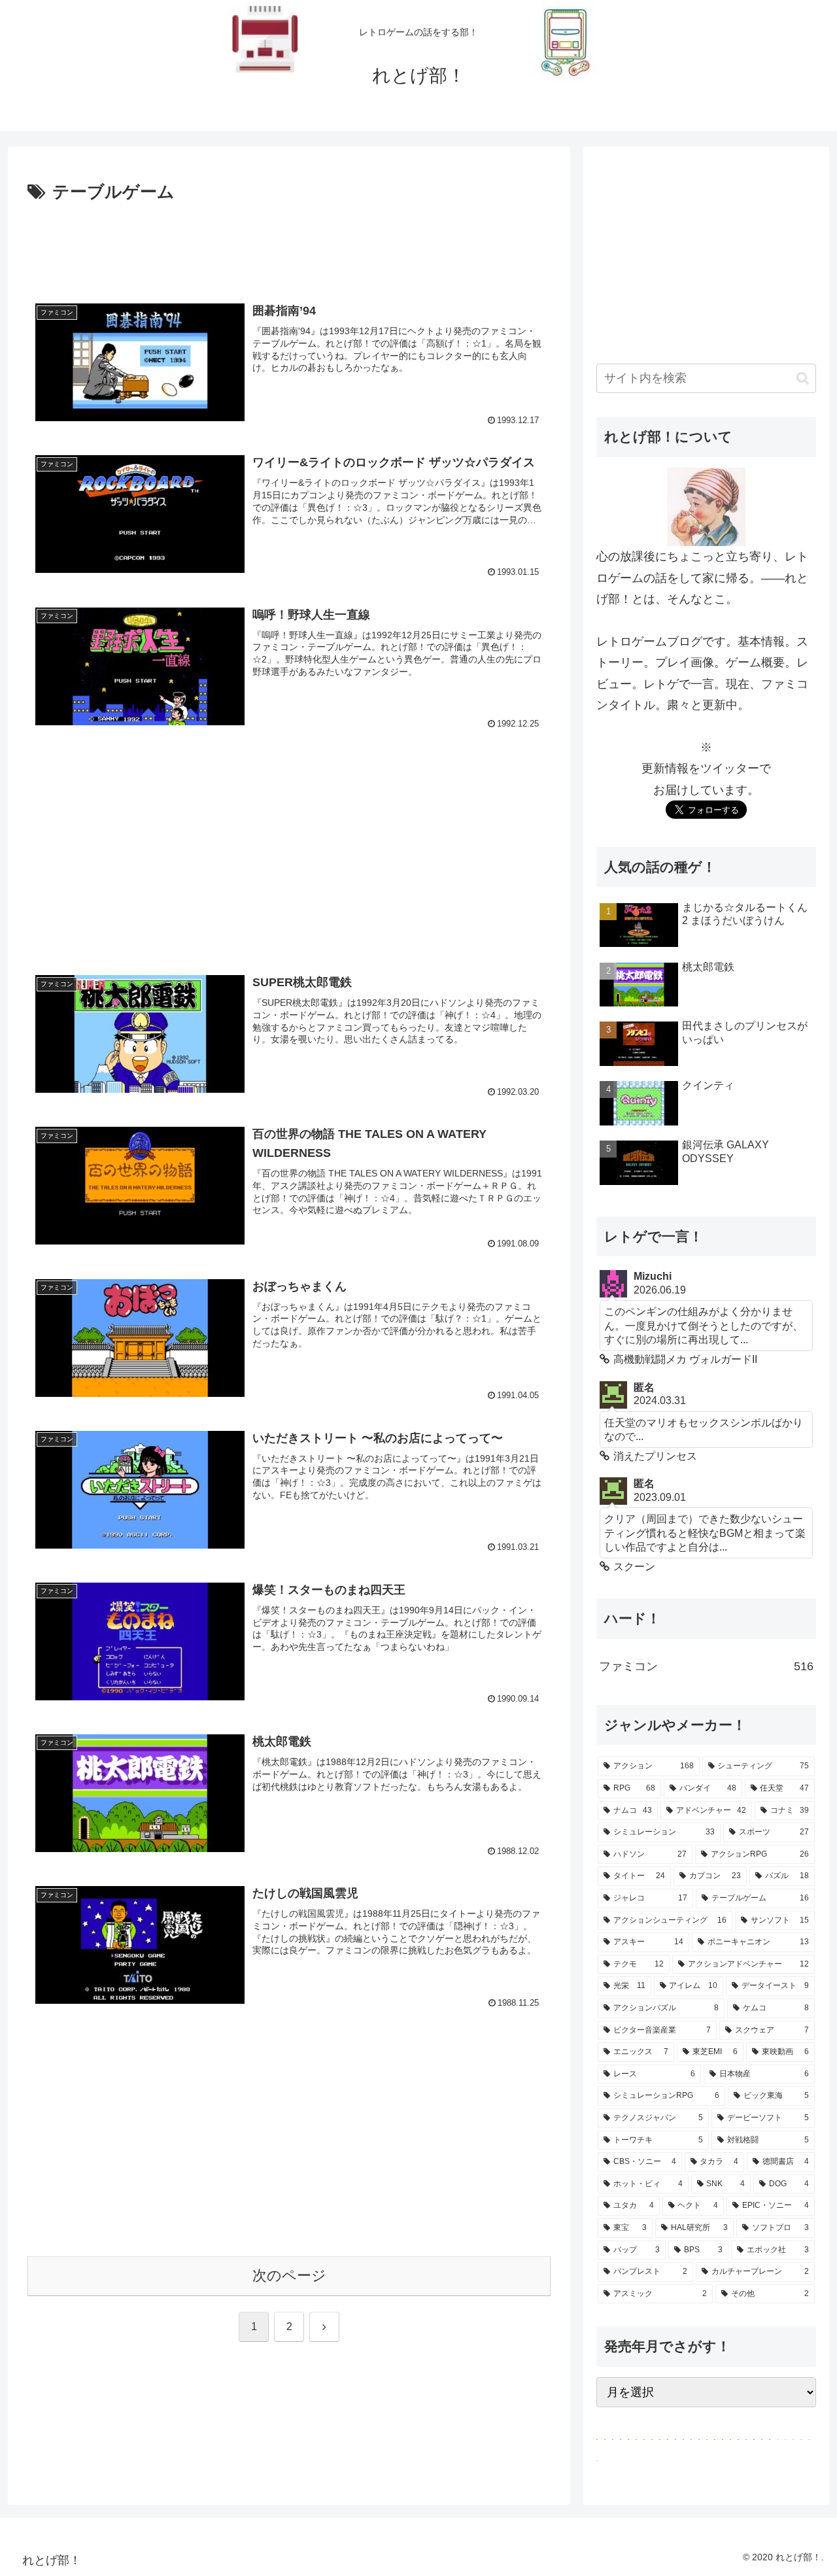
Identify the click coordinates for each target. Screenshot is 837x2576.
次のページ (289, 2275)
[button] (803, 378)
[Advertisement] (289, 243)
